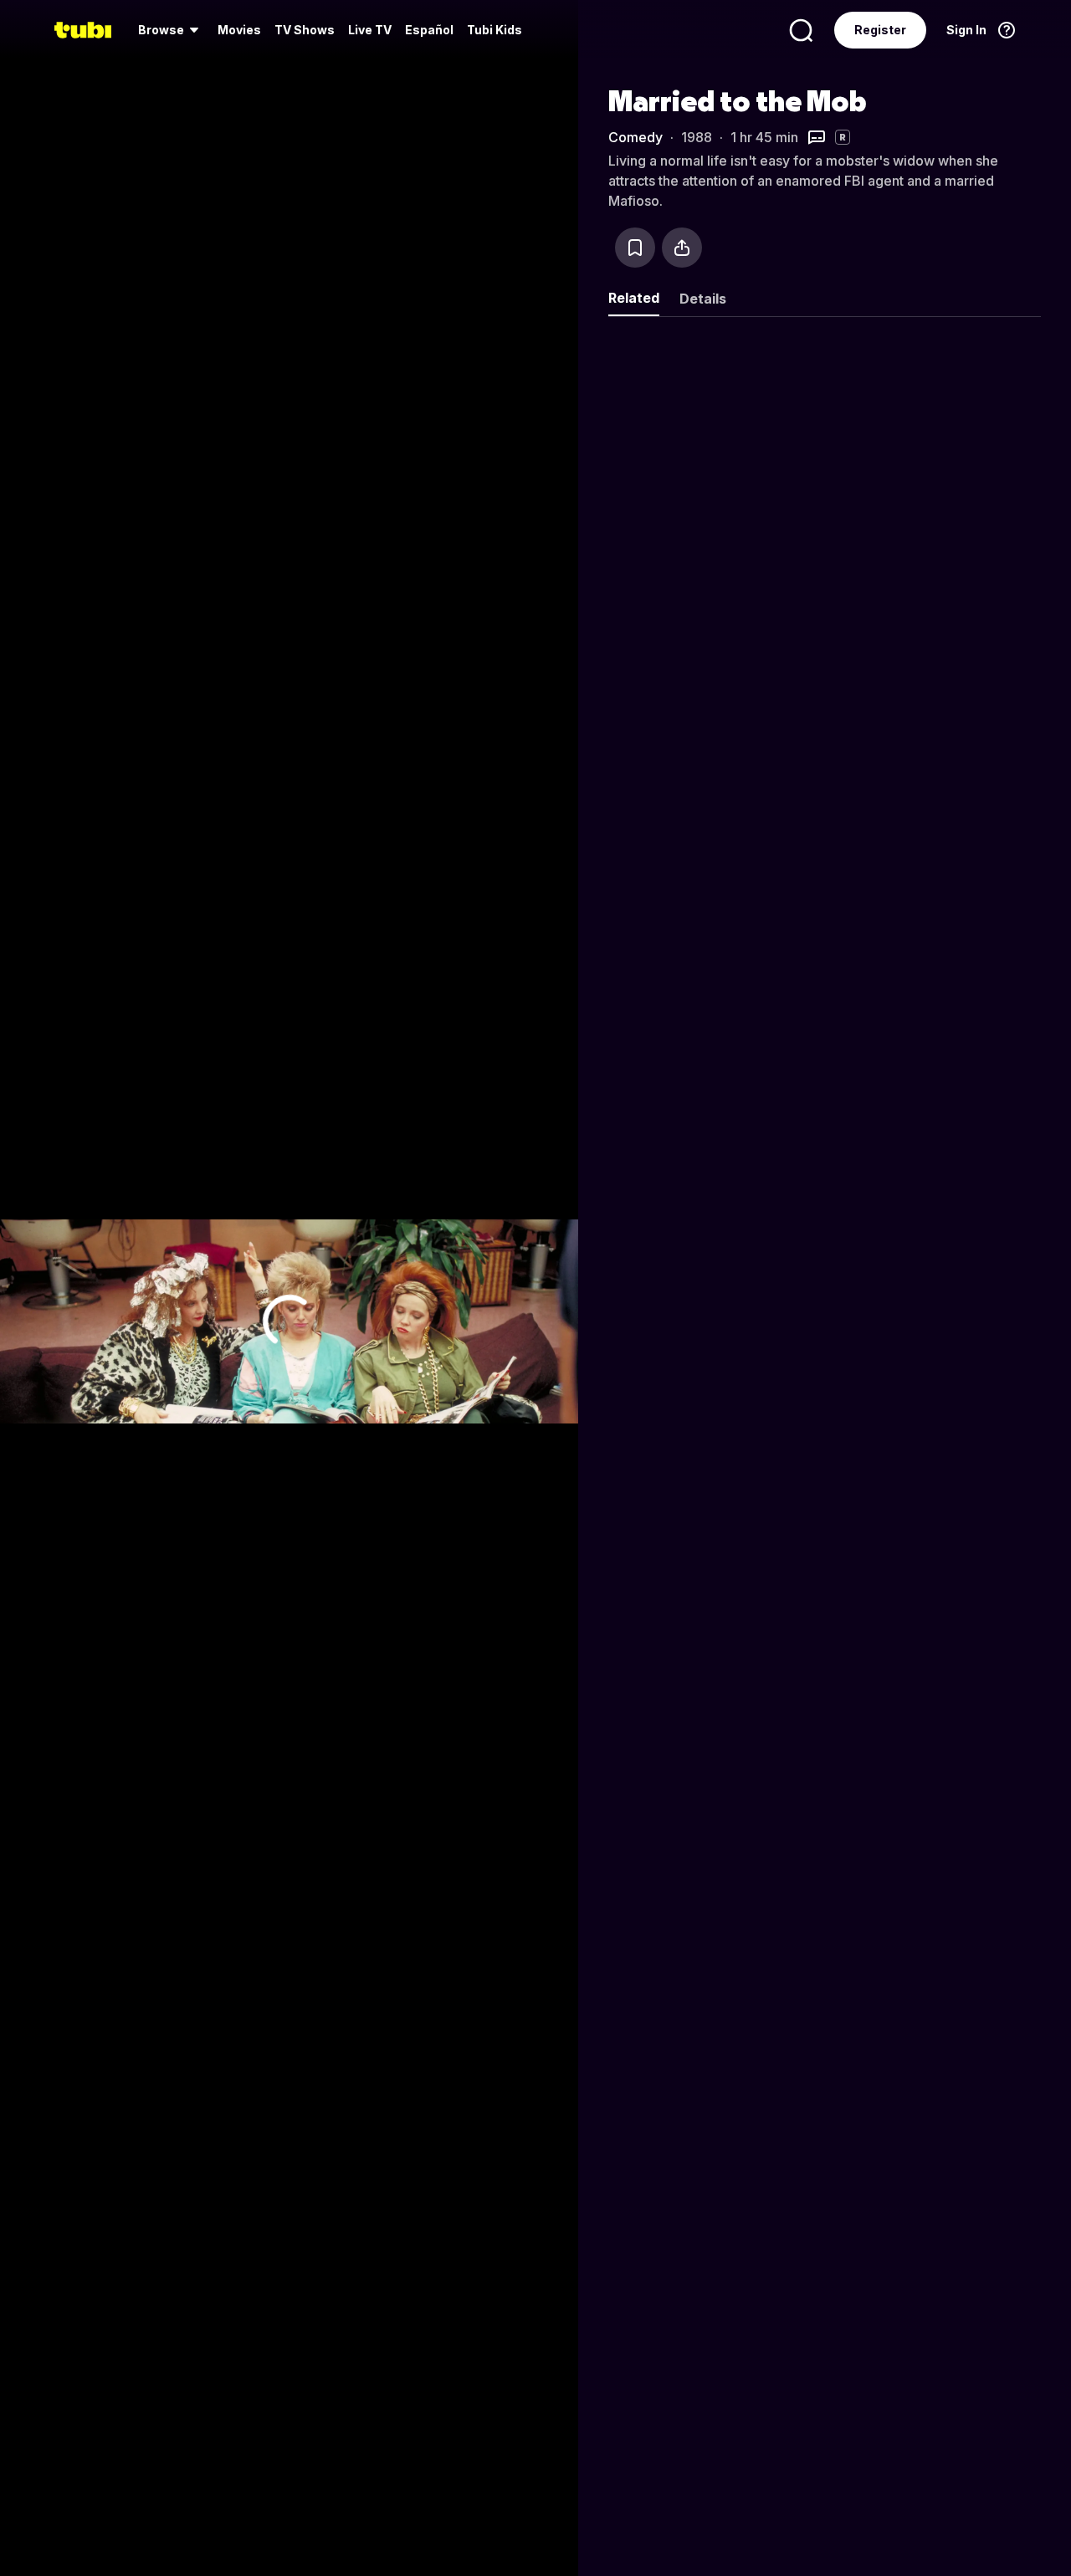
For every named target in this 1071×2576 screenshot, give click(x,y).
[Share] (682, 248)
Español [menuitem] (429, 30)
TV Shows (305, 30)
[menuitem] (171, 30)
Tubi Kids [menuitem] (495, 30)
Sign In (966, 30)
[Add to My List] (635, 248)
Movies (239, 30)
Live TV (370, 30)
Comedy (635, 137)
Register (880, 30)
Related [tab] (634, 298)
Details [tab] (703, 299)
